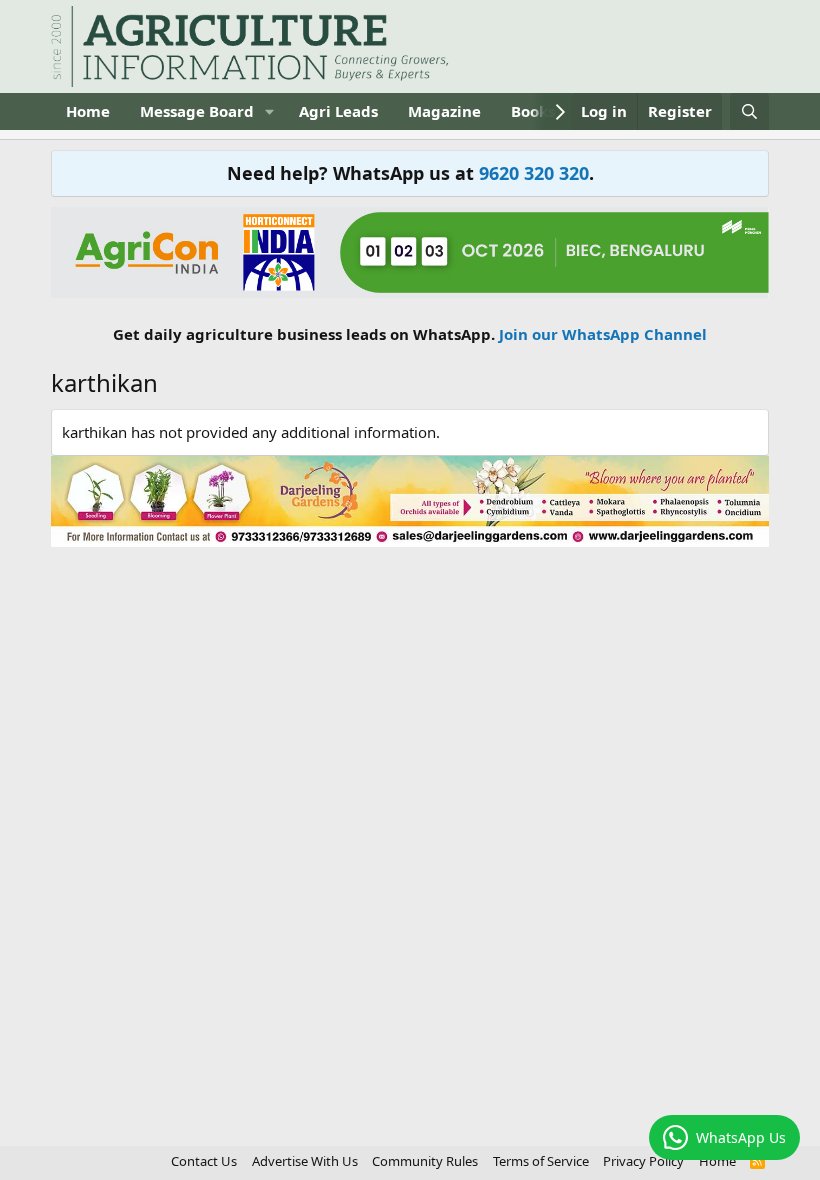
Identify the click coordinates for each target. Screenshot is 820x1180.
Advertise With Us (305, 1161)
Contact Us (204, 1161)
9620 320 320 (534, 173)
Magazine (444, 111)
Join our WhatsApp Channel (603, 334)
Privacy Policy (643, 1161)
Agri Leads (338, 111)
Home (88, 111)
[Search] (749, 111)
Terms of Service (541, 1161)
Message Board (197, 111)
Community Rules (425, 1161)
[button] (270, 111)
